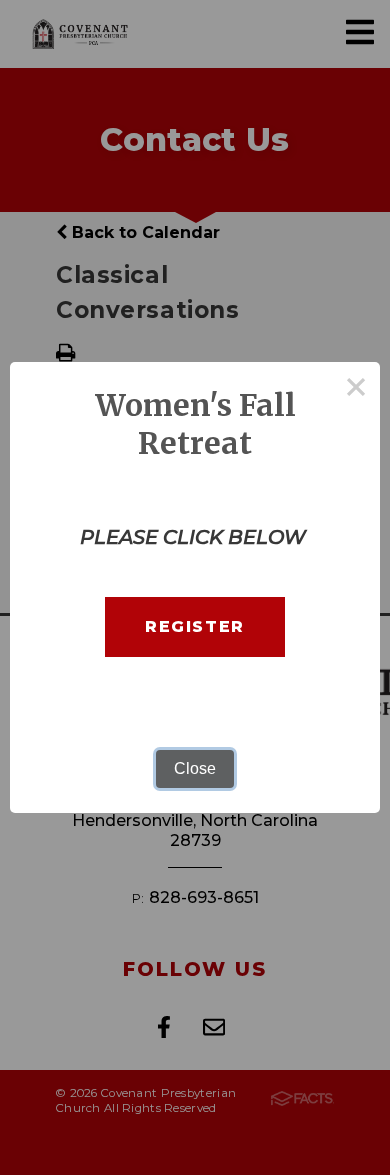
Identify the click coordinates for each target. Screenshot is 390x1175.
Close (195, 768)
